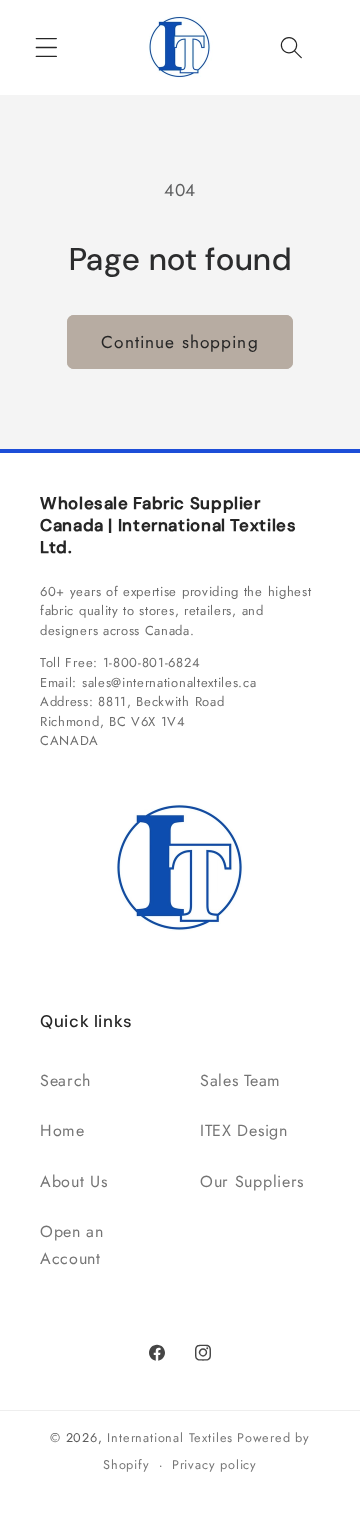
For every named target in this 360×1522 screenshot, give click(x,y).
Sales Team (240, 1080)
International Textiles (170, 1437)
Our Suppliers (252, 1181)
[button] (46, 47)
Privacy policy (214, 1464)
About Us (74, 1181)
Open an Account (72, 1245)
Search (65, 1080)
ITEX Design (244, 1130)
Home (62, 1130)
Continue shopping (180, 342)
